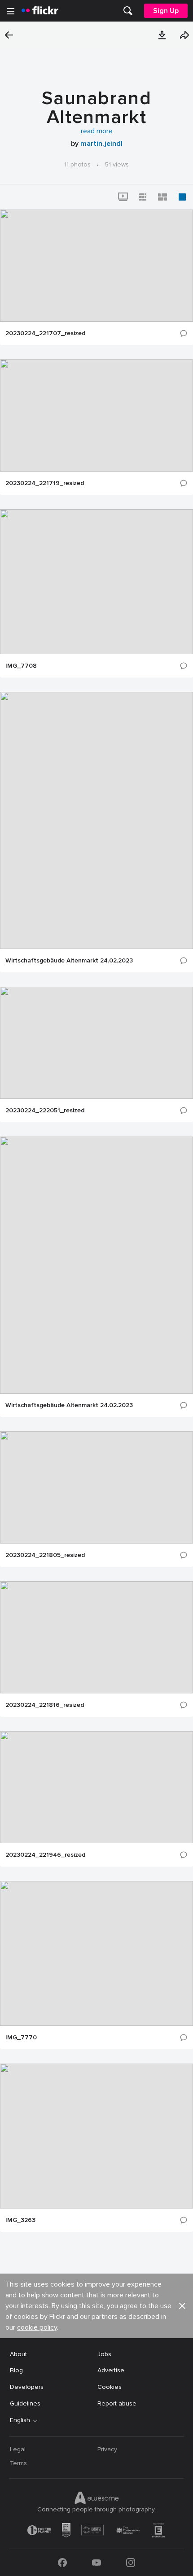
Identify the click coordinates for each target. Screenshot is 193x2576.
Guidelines (25, 2403)
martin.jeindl (101, 144)
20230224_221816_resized (45, 1705)
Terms (18, 2463)
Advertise (111, 2370)
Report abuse (117, 2403)
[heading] (40, 11)
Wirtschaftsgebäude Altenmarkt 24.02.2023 (69, 961)
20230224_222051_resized (45, 1111)
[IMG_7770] (96, 1953)
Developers (27, 2387)
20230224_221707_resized (45, 333)
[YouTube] (96, 2563)
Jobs (104, 2354)
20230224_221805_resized (45, 1555)
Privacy (107, 2449)
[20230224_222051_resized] (96, 1043)
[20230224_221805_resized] (96, 1487)
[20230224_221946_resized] (96, 1787)
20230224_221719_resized (45, 483)
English (20, 2420)
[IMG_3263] (96, 2136)
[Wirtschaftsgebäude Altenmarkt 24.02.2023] (96, 820)
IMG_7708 (21, 666)
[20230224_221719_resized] (96, 415)
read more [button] (97, 131)
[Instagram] (131, 2563)
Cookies (110, 2387)
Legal (18, 2449)
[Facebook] (62, 2563)
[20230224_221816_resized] (96, 1637)
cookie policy (37, 2327)
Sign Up (166, 11)
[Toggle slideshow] (123, 197)
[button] (162, 35)
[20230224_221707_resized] (96, 266)
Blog (16, 2370)
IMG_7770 (21, 2038)
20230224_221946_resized (45, 1855)
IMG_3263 (20, 2220)
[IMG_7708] (96, 582)
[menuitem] (128, 11)
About (18, 2354)
